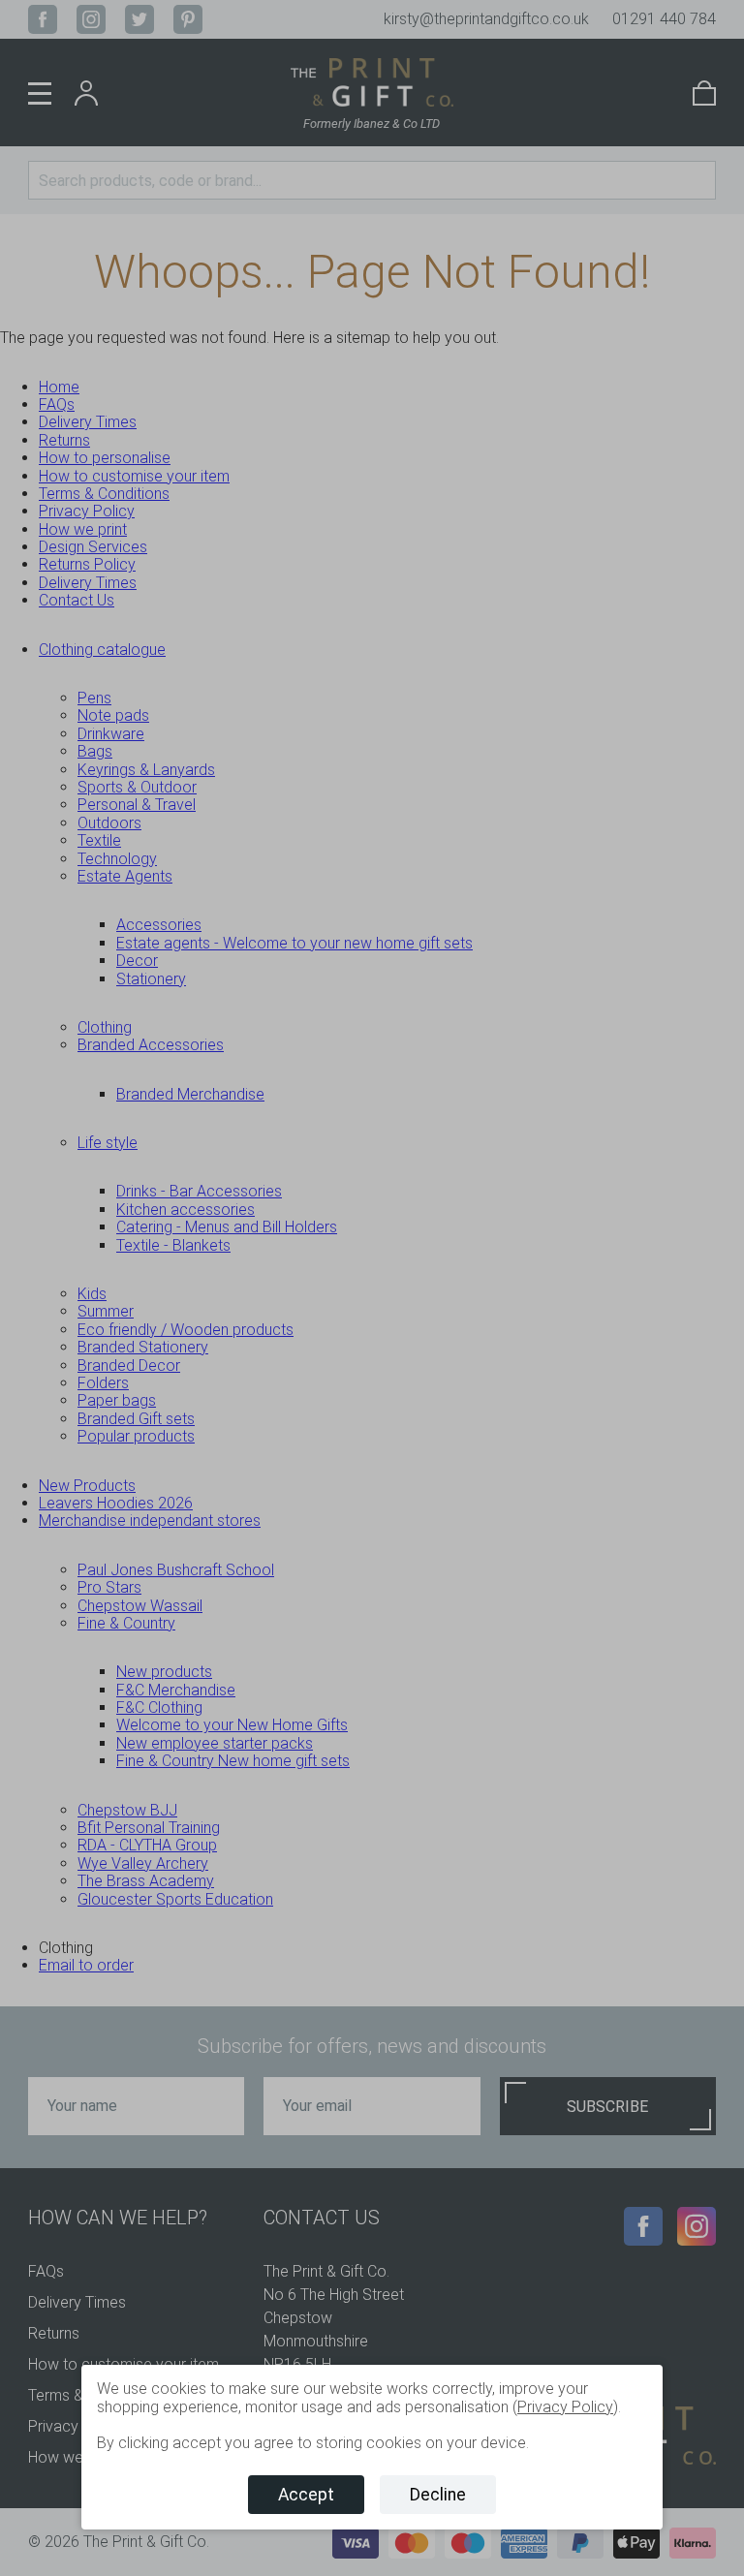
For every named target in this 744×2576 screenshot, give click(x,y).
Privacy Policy (565, 2407)
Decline (438, 2495)
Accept (306, 2495)
